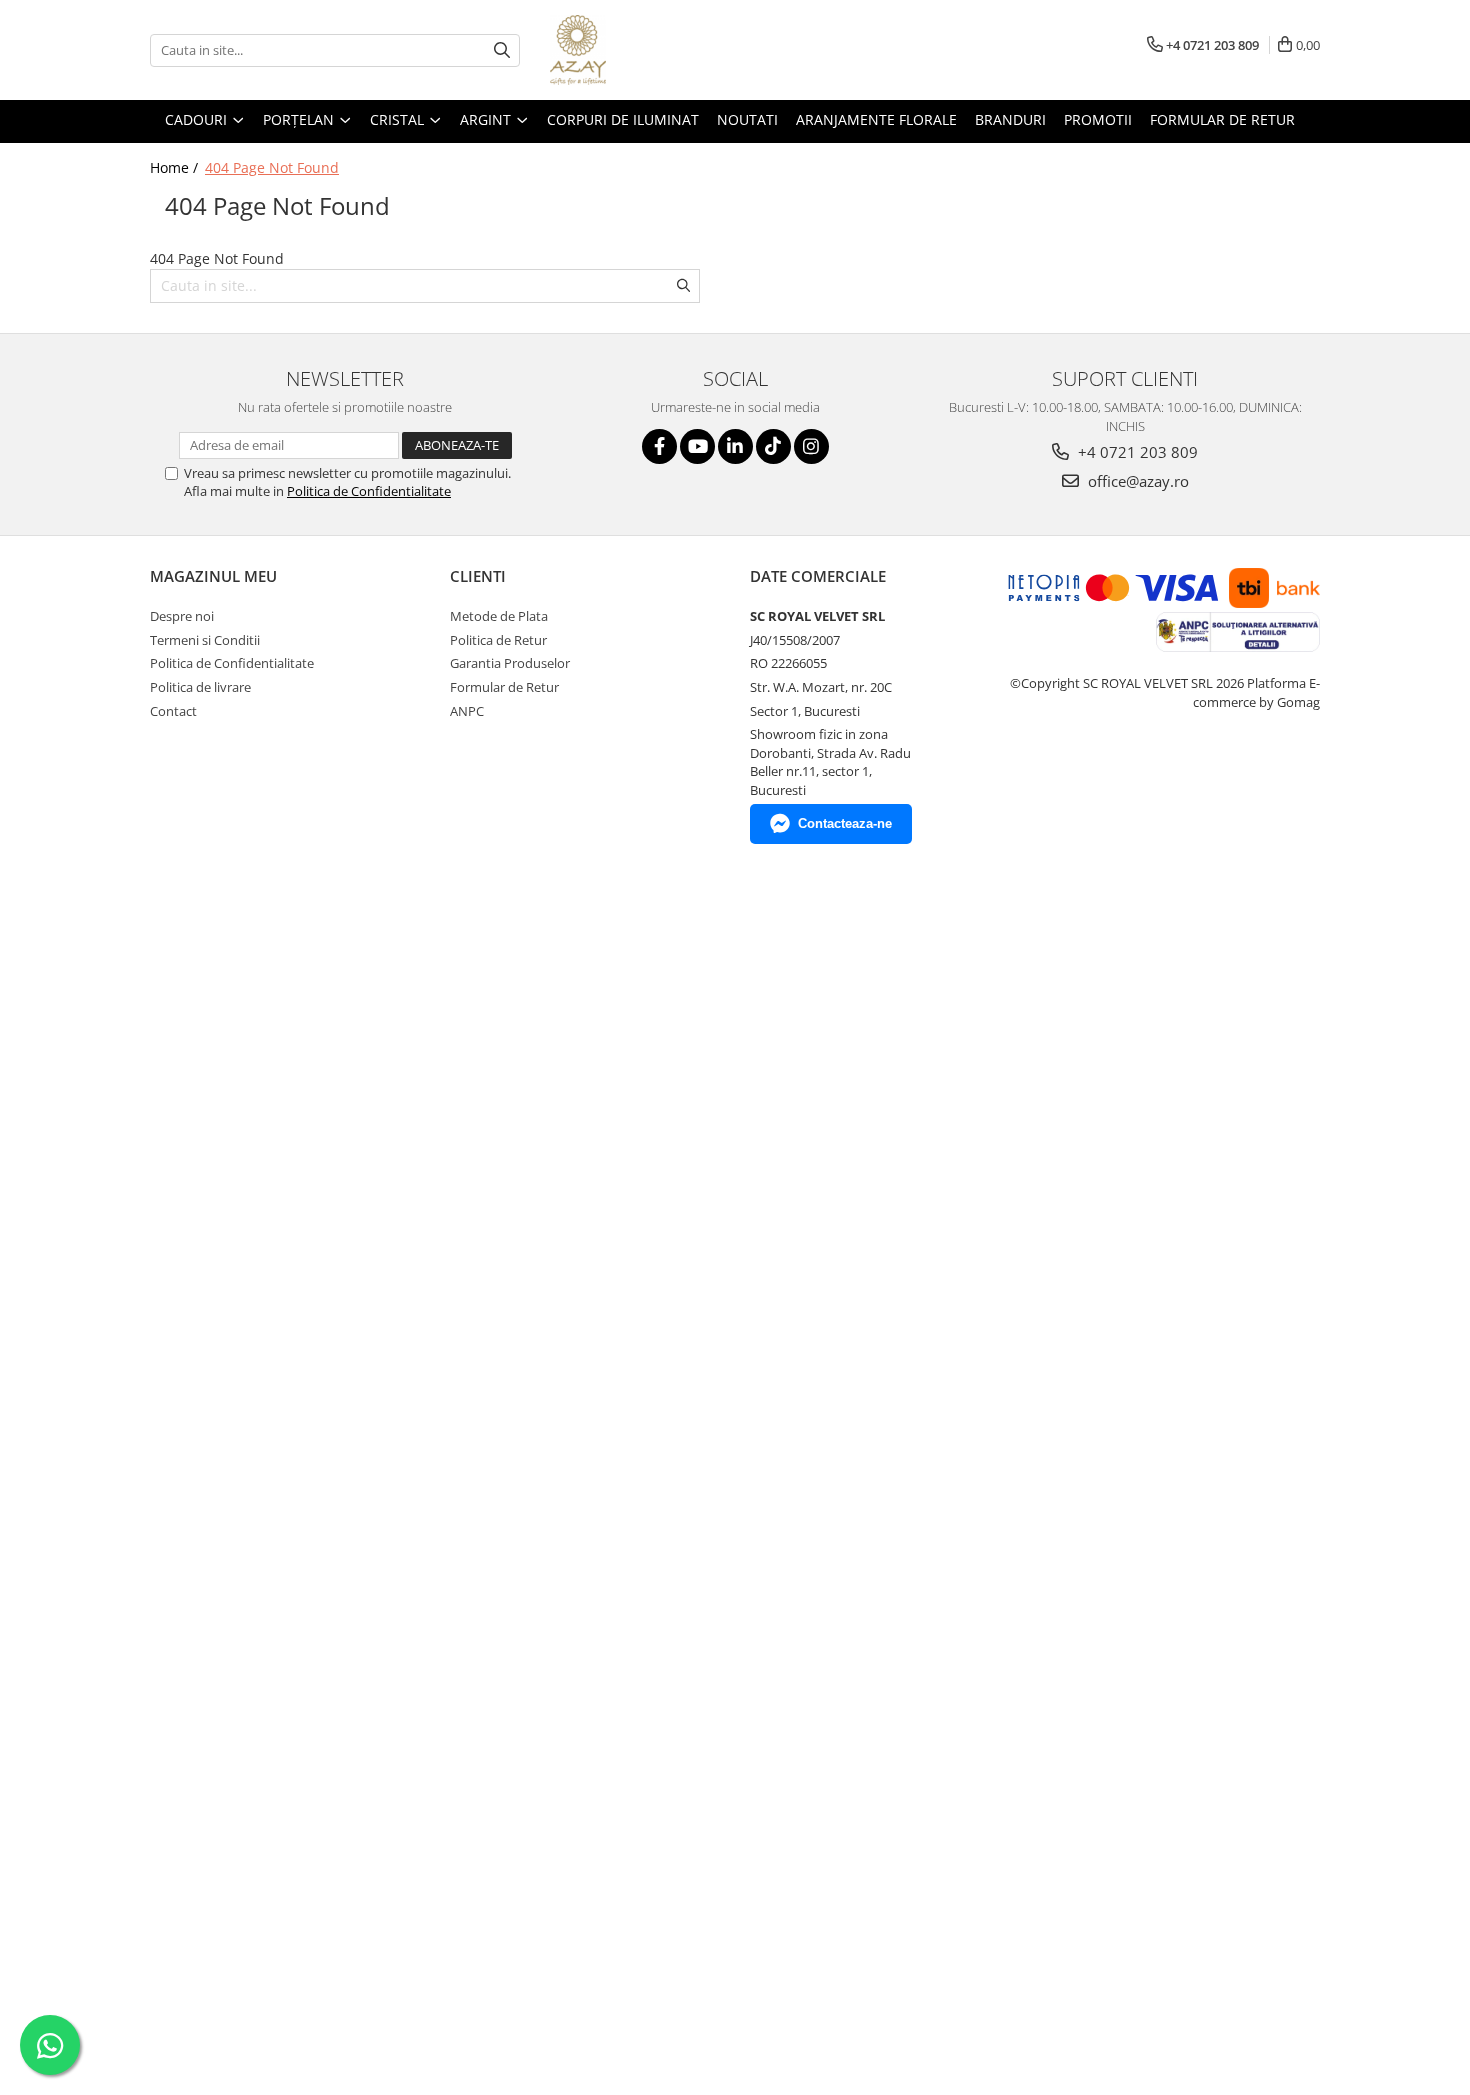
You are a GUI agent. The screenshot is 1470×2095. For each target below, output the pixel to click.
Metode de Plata (499, 616)
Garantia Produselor (510, 663)
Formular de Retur (1222, 119)
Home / (176, 167)
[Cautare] (502, 50)
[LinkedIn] (735, 446)
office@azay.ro (1136, 481)
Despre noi (182, 616)
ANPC (467, 711)
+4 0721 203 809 (1136, 452)
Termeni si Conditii (205, 640)
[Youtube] (697, 446)
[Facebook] (659, 446)
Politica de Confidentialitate (369, 491)
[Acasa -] (650, 50)
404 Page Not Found (272, 167)
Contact (173, 711)
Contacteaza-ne (845, 823)
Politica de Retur (498, 640)
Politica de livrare (200, 687)
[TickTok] (773, 446)
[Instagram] (811, 446)
